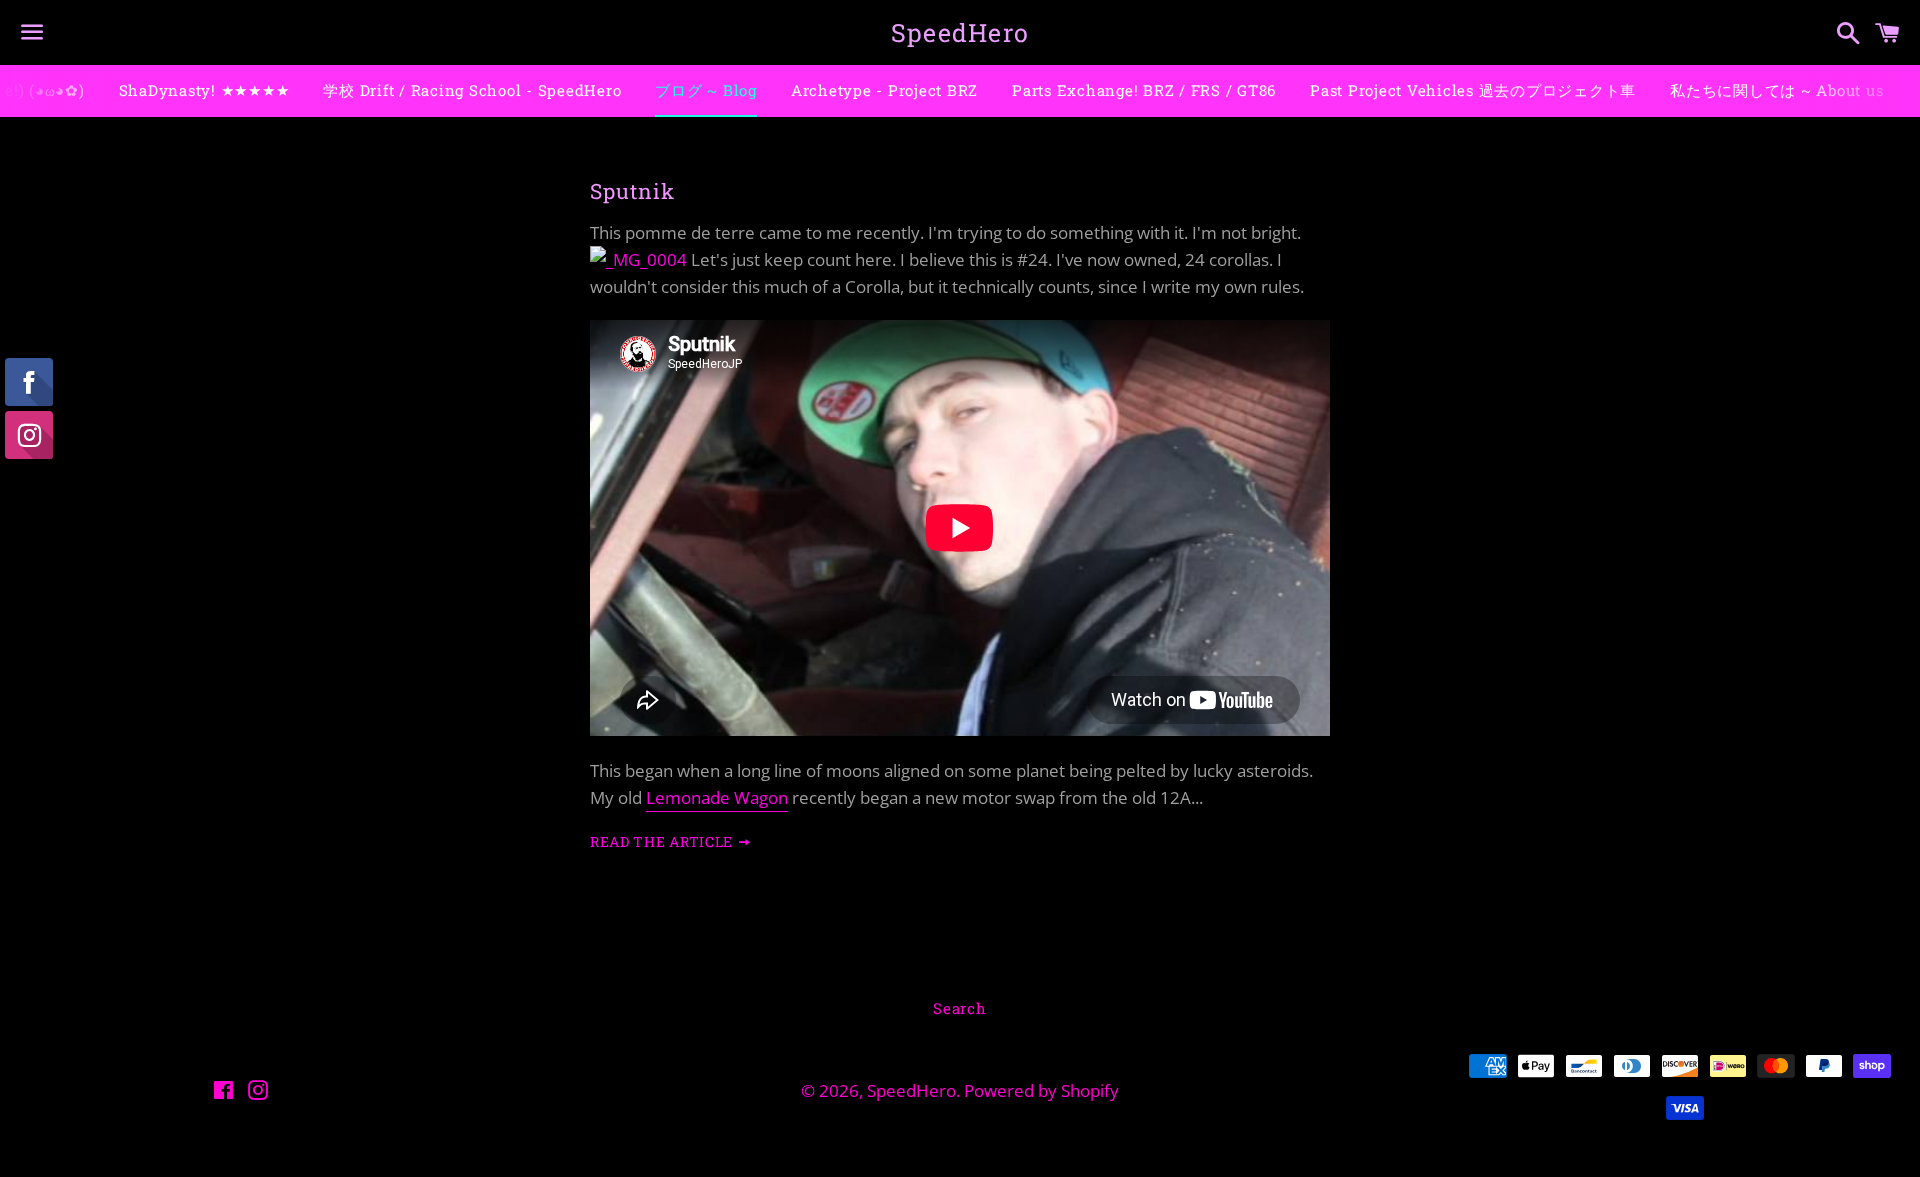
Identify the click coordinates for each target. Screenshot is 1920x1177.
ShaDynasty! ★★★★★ (204, 90)
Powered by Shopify (1041, 1090)
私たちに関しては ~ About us (1776, 90)
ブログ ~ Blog (706, 90)
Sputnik (632, 191)
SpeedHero (960, 32)
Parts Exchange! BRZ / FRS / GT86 (1144, 90)
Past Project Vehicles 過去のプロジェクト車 (1473, 90)
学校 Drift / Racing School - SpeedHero (472, 90)
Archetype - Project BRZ (884, 90)
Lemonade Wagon (717, 797)
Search (960, 1008)
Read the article (663, 841)
